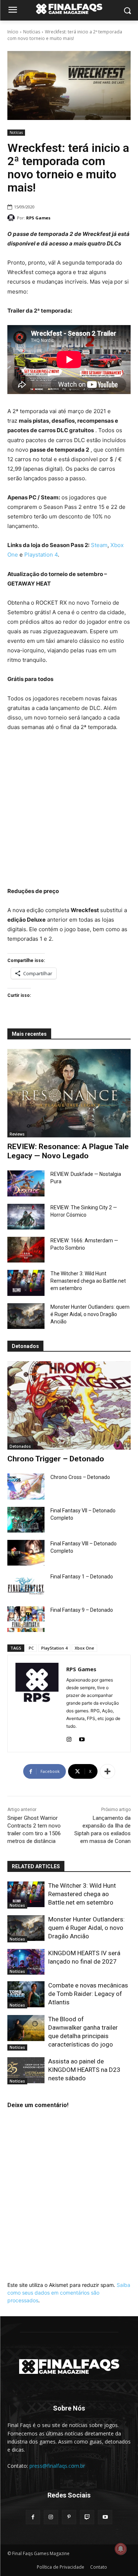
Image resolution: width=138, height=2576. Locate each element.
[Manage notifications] (121, 2549)
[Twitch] (87, 2517)
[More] (107, 1771)
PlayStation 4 (54, 1648)
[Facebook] (33, 2517)
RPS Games (38, 218)
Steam (99, 545)
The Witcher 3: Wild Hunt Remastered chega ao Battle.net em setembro (88, 1281)
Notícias (32, 32)
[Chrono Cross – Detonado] (26, 1486)
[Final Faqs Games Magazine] (69, 9)
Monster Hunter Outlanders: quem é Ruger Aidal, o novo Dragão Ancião (90, 1314)
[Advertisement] (69, 810)
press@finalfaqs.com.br (57, 2466)
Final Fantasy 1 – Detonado (82, 1577)
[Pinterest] (69, 2517)
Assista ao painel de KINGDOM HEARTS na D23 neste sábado (84, 2070)
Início (13, 32)
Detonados (20, 1446)
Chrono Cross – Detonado (80, 1477)
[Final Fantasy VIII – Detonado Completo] (26, 1553)
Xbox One (84, 1648)
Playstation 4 (41, 555)
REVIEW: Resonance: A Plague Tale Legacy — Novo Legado (68, 1151)
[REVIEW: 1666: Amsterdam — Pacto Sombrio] (26, 1250)
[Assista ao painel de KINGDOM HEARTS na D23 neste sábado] (26, 2070)
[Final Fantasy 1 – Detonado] (26, 1586)
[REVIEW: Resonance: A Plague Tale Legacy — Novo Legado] (69, 1093)
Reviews (17, 1134)
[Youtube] (82, 1738)
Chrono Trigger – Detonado (56, 1459)
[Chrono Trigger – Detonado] (69, 1405)
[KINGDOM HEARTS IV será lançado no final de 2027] (26, 1962)
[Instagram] (69, 1738)
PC (31, 1648)
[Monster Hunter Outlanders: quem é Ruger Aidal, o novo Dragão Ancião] (26, 1316)
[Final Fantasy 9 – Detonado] (26, 1619)
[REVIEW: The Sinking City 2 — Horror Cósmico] (26, 1217)
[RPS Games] (12, 218)
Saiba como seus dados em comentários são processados (69, 2293)
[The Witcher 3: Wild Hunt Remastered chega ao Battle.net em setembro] (26, 1283)
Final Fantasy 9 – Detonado (82, 1610)
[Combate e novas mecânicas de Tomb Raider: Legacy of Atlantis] (26, 1994)
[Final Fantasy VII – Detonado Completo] (26, 1520)
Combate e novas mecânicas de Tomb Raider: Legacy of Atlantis (88, 1994)
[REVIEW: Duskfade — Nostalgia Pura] (26, 1183)
